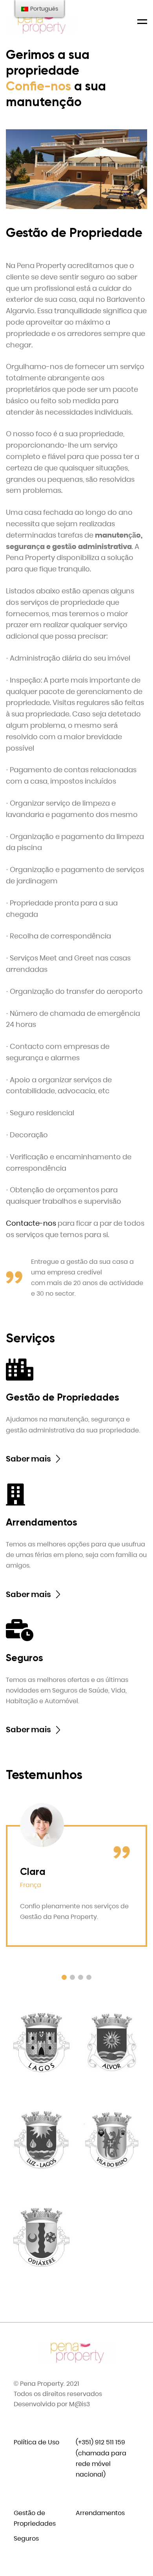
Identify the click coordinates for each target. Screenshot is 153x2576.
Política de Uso (36, 2442)
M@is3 (79, 2404)
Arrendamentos (100, 2513)
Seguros (26, 2538)
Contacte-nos (31, 1223)
